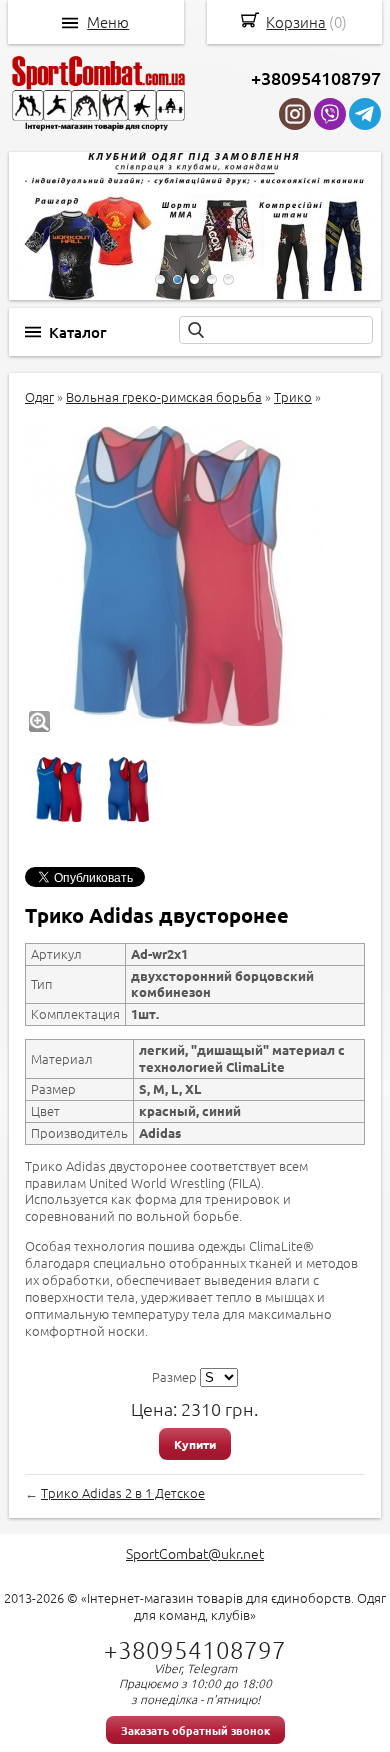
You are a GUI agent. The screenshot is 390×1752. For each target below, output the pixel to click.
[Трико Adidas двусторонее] (175, 576)
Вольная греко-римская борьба (164, 396)
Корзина (296, 21)
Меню (108, 22)
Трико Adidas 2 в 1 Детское (123, 1492)
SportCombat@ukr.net (195, 1553)
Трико (293, 396)
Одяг (39, 396)
